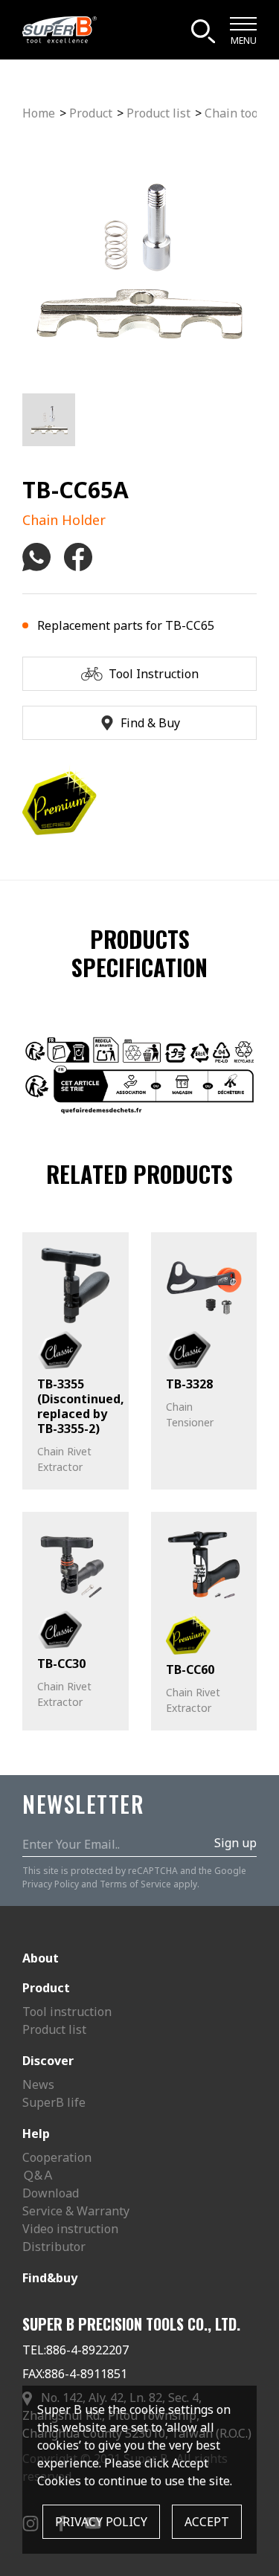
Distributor (54, 2247)
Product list (158, 113)
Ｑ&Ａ (38, 2175)
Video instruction (70, 2229)
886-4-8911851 (86, 2374)
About (41, 1958)
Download (51, 2193)
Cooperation (57, 2157)
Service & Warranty (76, 2211)
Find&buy (50, 2278)
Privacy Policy (51, 1884)
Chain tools (236, 113)
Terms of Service (135, 1884)
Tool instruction (67, 2012)
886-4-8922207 (87, 2350)
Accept (207, 2522)
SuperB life (54, 2102)
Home (39, 113)
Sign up (235, 1843)
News (38, 2084)
